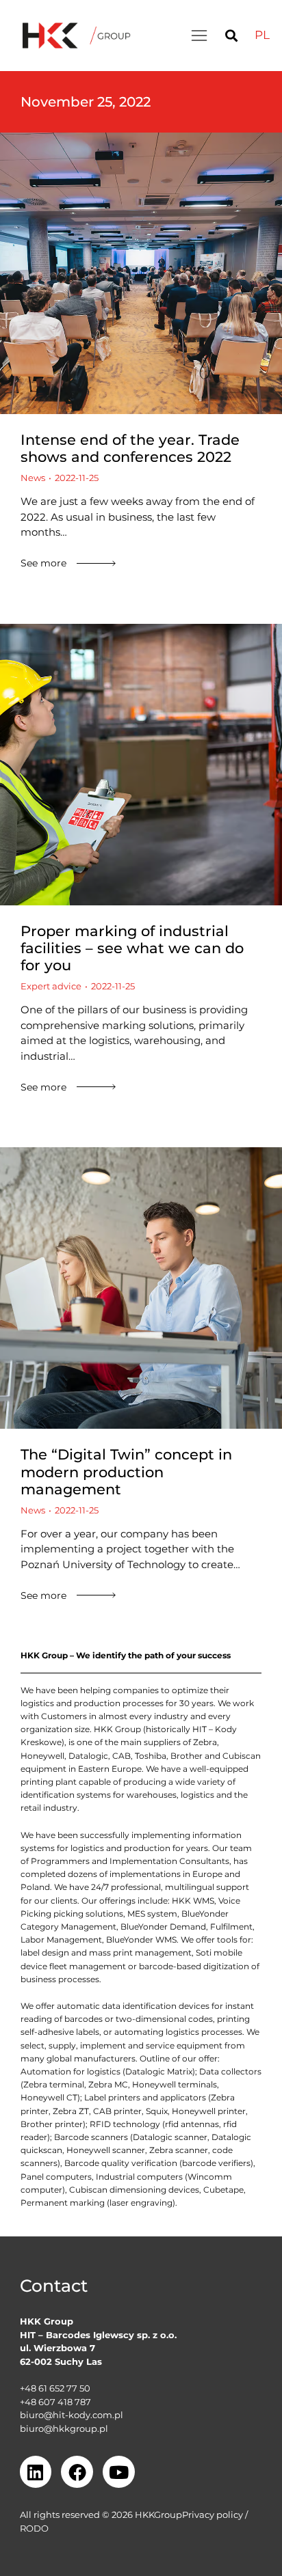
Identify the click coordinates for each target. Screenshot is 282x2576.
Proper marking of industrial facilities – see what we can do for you (132, 948)
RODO (34, 2528)
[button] (199, 36)
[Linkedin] (36, 2472)
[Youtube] (119, 2472)
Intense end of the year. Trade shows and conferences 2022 (130, 448)
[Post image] (141, 273)
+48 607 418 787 (55, 2402)
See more (43, 563)
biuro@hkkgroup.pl (64, 2428)
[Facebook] (77, 2472)
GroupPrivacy (184, 2515)
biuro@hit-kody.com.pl (72, 2415)
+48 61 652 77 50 (55, 2388)
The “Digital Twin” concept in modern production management (126, 1471)
